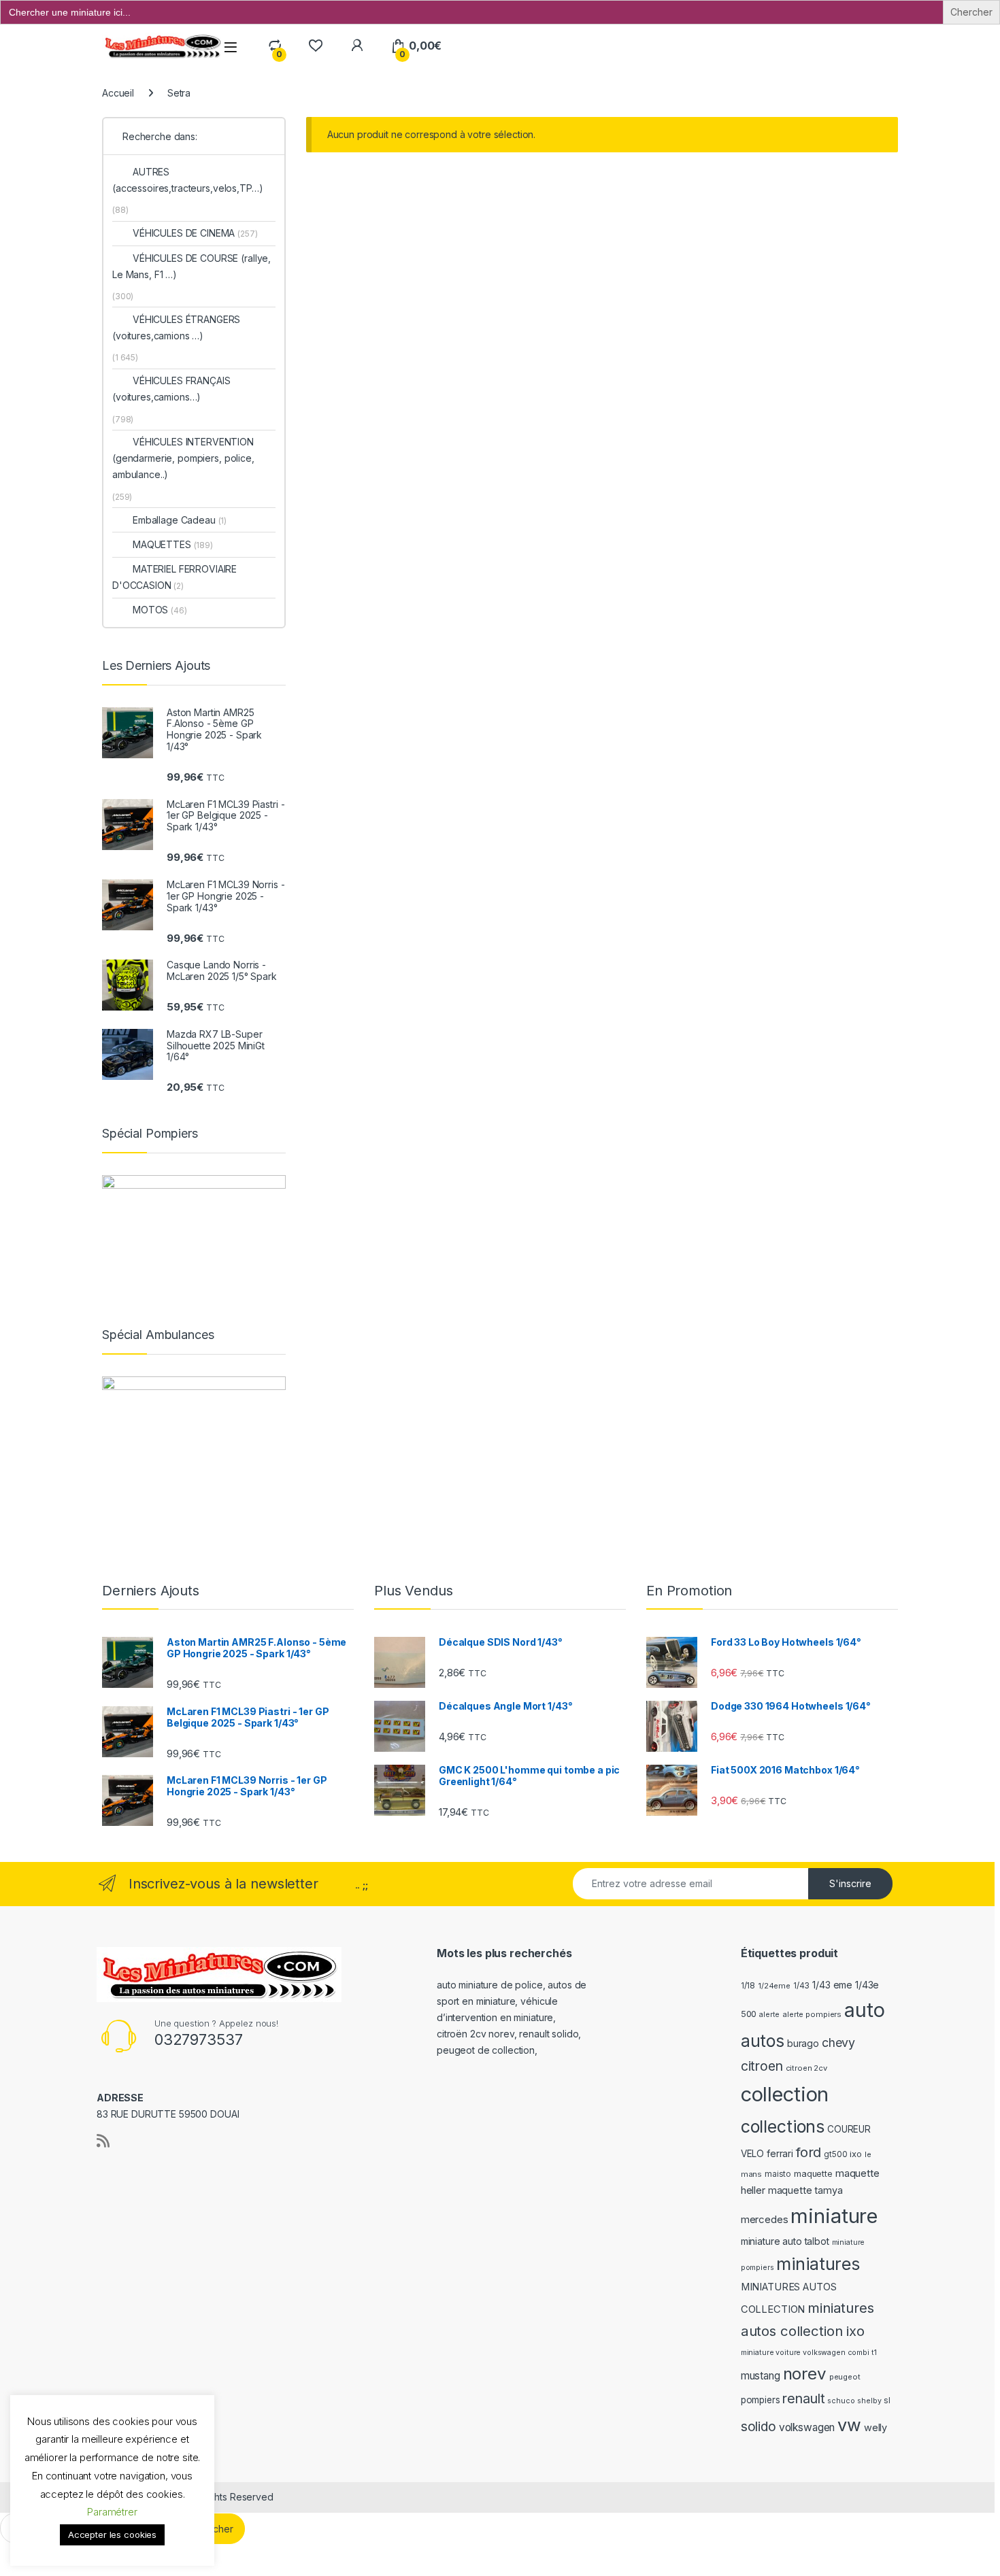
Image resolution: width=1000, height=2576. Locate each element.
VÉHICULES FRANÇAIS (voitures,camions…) (171, 389)
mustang (761, 2376)
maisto (778, 2174)
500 (749, 2014)
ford (809, 2152)
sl (887, 2401)
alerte (769, 2015)
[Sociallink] (103, 2141)
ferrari (780, 2153)
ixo (856, 2154)
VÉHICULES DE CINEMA (195, 233)
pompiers (761, 2400)
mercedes (765, 2219)
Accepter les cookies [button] (112, 2535)
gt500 (835, 2154)
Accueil (118, 93)
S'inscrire (850, 1883)
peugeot (845, 2377)
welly (876, 2427)
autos (763, 2041)
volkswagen (807, 2427)
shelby (869, 2401)
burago (803, 2043)
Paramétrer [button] (112, 2512)
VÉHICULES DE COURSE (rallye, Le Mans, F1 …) (191, 266)
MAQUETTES (173, 544)
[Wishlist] (315, 46)
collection (785, 2094)
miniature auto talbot (785, 2241)
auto (864, 2010)
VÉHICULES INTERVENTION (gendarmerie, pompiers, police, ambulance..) (183, 458)
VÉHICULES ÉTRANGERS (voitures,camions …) (176, 327)
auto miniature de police (490, 1985)
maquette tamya (805, 2190)
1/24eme (774, 1986)
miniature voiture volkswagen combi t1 (809, 2353)
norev (805, 2374)
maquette (813, 2174)
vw (849, 2425)
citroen (762, 2066)
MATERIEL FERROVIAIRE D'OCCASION (174, 577)
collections (783, 2126)
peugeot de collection (486, 2050)
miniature (834, 2216)
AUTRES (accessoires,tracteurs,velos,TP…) (187, 180)
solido (759, 2426)
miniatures (818, 2264)
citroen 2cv (806, 2068)
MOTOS (160, 610)
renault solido (549, 2034)
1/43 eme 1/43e (846, 1985)
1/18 (748, 1986)
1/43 (801, 1986)
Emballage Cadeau (180, 520)
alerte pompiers (812, 2014)
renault (803, 2399)
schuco (841, 2401)
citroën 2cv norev (476, 2034)
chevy (838, 2043)
